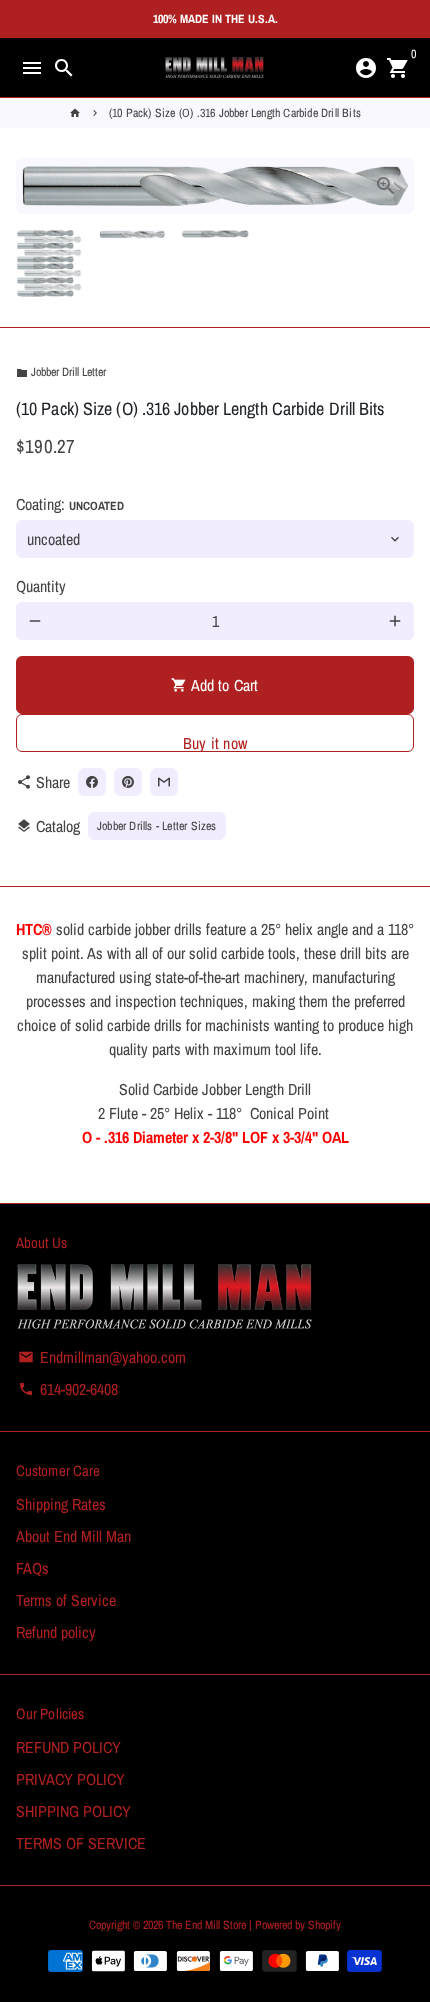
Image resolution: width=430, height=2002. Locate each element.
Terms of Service (66, 1600)
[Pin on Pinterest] (128, 782)
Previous (35, 186)
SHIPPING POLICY (73, 1811)
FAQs (32, 1568)
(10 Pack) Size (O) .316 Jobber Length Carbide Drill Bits (235, 113)
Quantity (41, 586)
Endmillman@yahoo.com (102, 1357)
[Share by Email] (164, 782)
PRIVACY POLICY (70, 1779)
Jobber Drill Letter (61, 372)
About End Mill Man (73, 1536)
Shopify (324, 1925)
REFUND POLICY (68, 1747)
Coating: (70, 504)
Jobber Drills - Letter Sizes (157, 826)
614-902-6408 (68, 1389)
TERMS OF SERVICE (81, 1843)
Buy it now (215, 742)
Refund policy (56, 1632)
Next (395, 186)
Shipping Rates (61, 1504)
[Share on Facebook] (92, 782)
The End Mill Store (207, 1925)
